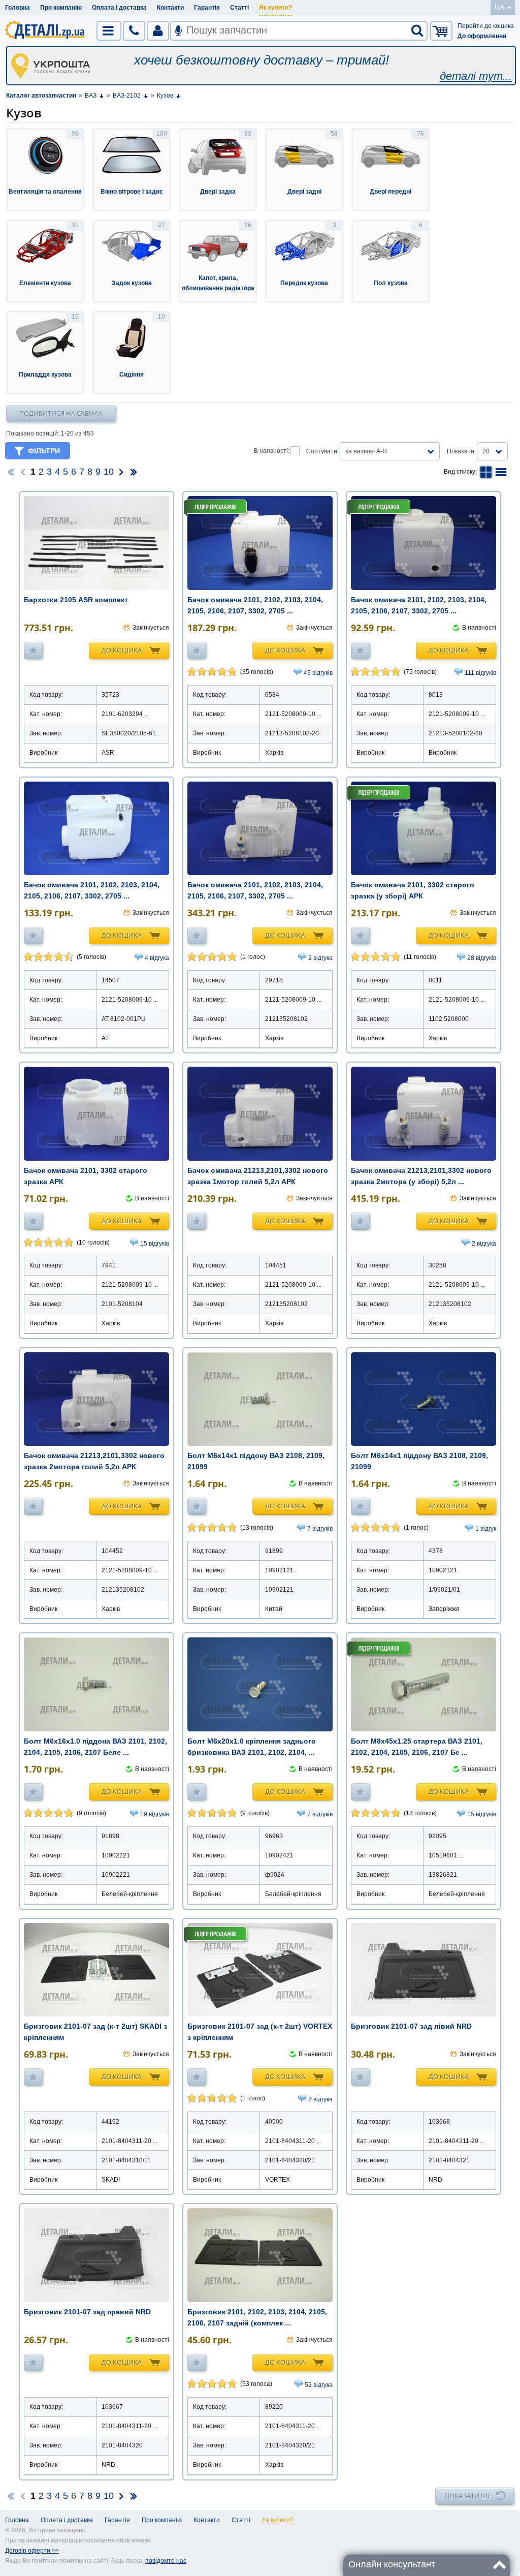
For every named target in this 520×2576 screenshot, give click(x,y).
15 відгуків (155, 1244)
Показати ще (468, 2496)
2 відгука (320, 958)
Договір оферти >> (32, 2551)
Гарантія (207, 8)
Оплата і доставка (119, 8)
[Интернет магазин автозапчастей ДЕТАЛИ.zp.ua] (45, 32)
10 (109, 472)
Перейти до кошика (486, 26)
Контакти (170, 8)
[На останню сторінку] (134, 472)
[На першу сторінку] (11, 472)
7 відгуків (320, 1529)
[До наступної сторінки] (121, 472)
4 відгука (157, 958)
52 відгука (319, 2385)
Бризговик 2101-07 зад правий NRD (87, 2312)
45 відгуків (318, 673)
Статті (239, 8)
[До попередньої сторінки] (23, 472)
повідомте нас (166, 2561)
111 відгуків (480, 673)
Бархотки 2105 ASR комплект (76, 600)
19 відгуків (155, 1814)
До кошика (122, 650)
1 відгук (486, 1529)
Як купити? (275, 8)
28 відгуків (482, 958)
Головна (18, 8)
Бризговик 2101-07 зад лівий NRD (411, 2026)
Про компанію (61, 8)
